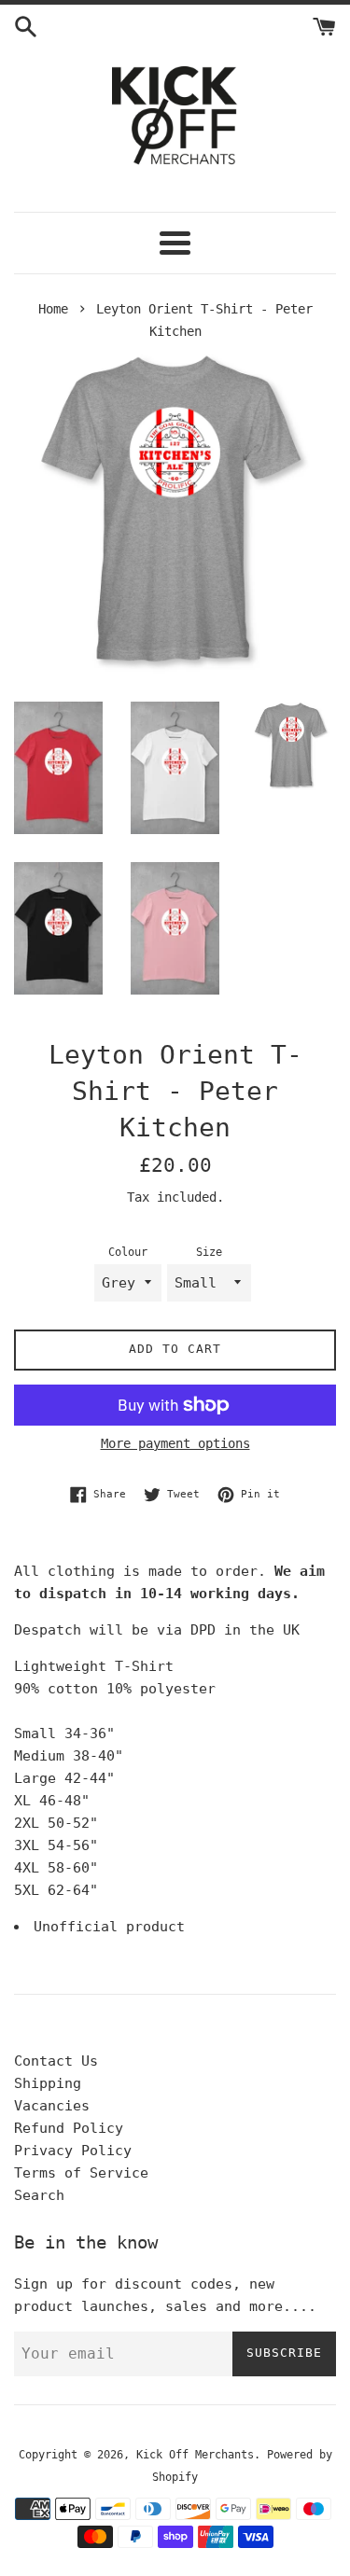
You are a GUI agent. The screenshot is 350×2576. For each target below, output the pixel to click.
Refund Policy (69, 2128)
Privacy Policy (73, 2151)
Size (209, 1252)
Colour (128, 1252)
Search (39, 2195)
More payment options (175, 1443)
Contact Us (56, 2061)
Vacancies (52, 2106)
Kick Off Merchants (195, 2455)
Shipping (48, 2083)
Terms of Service (81, 2173)
